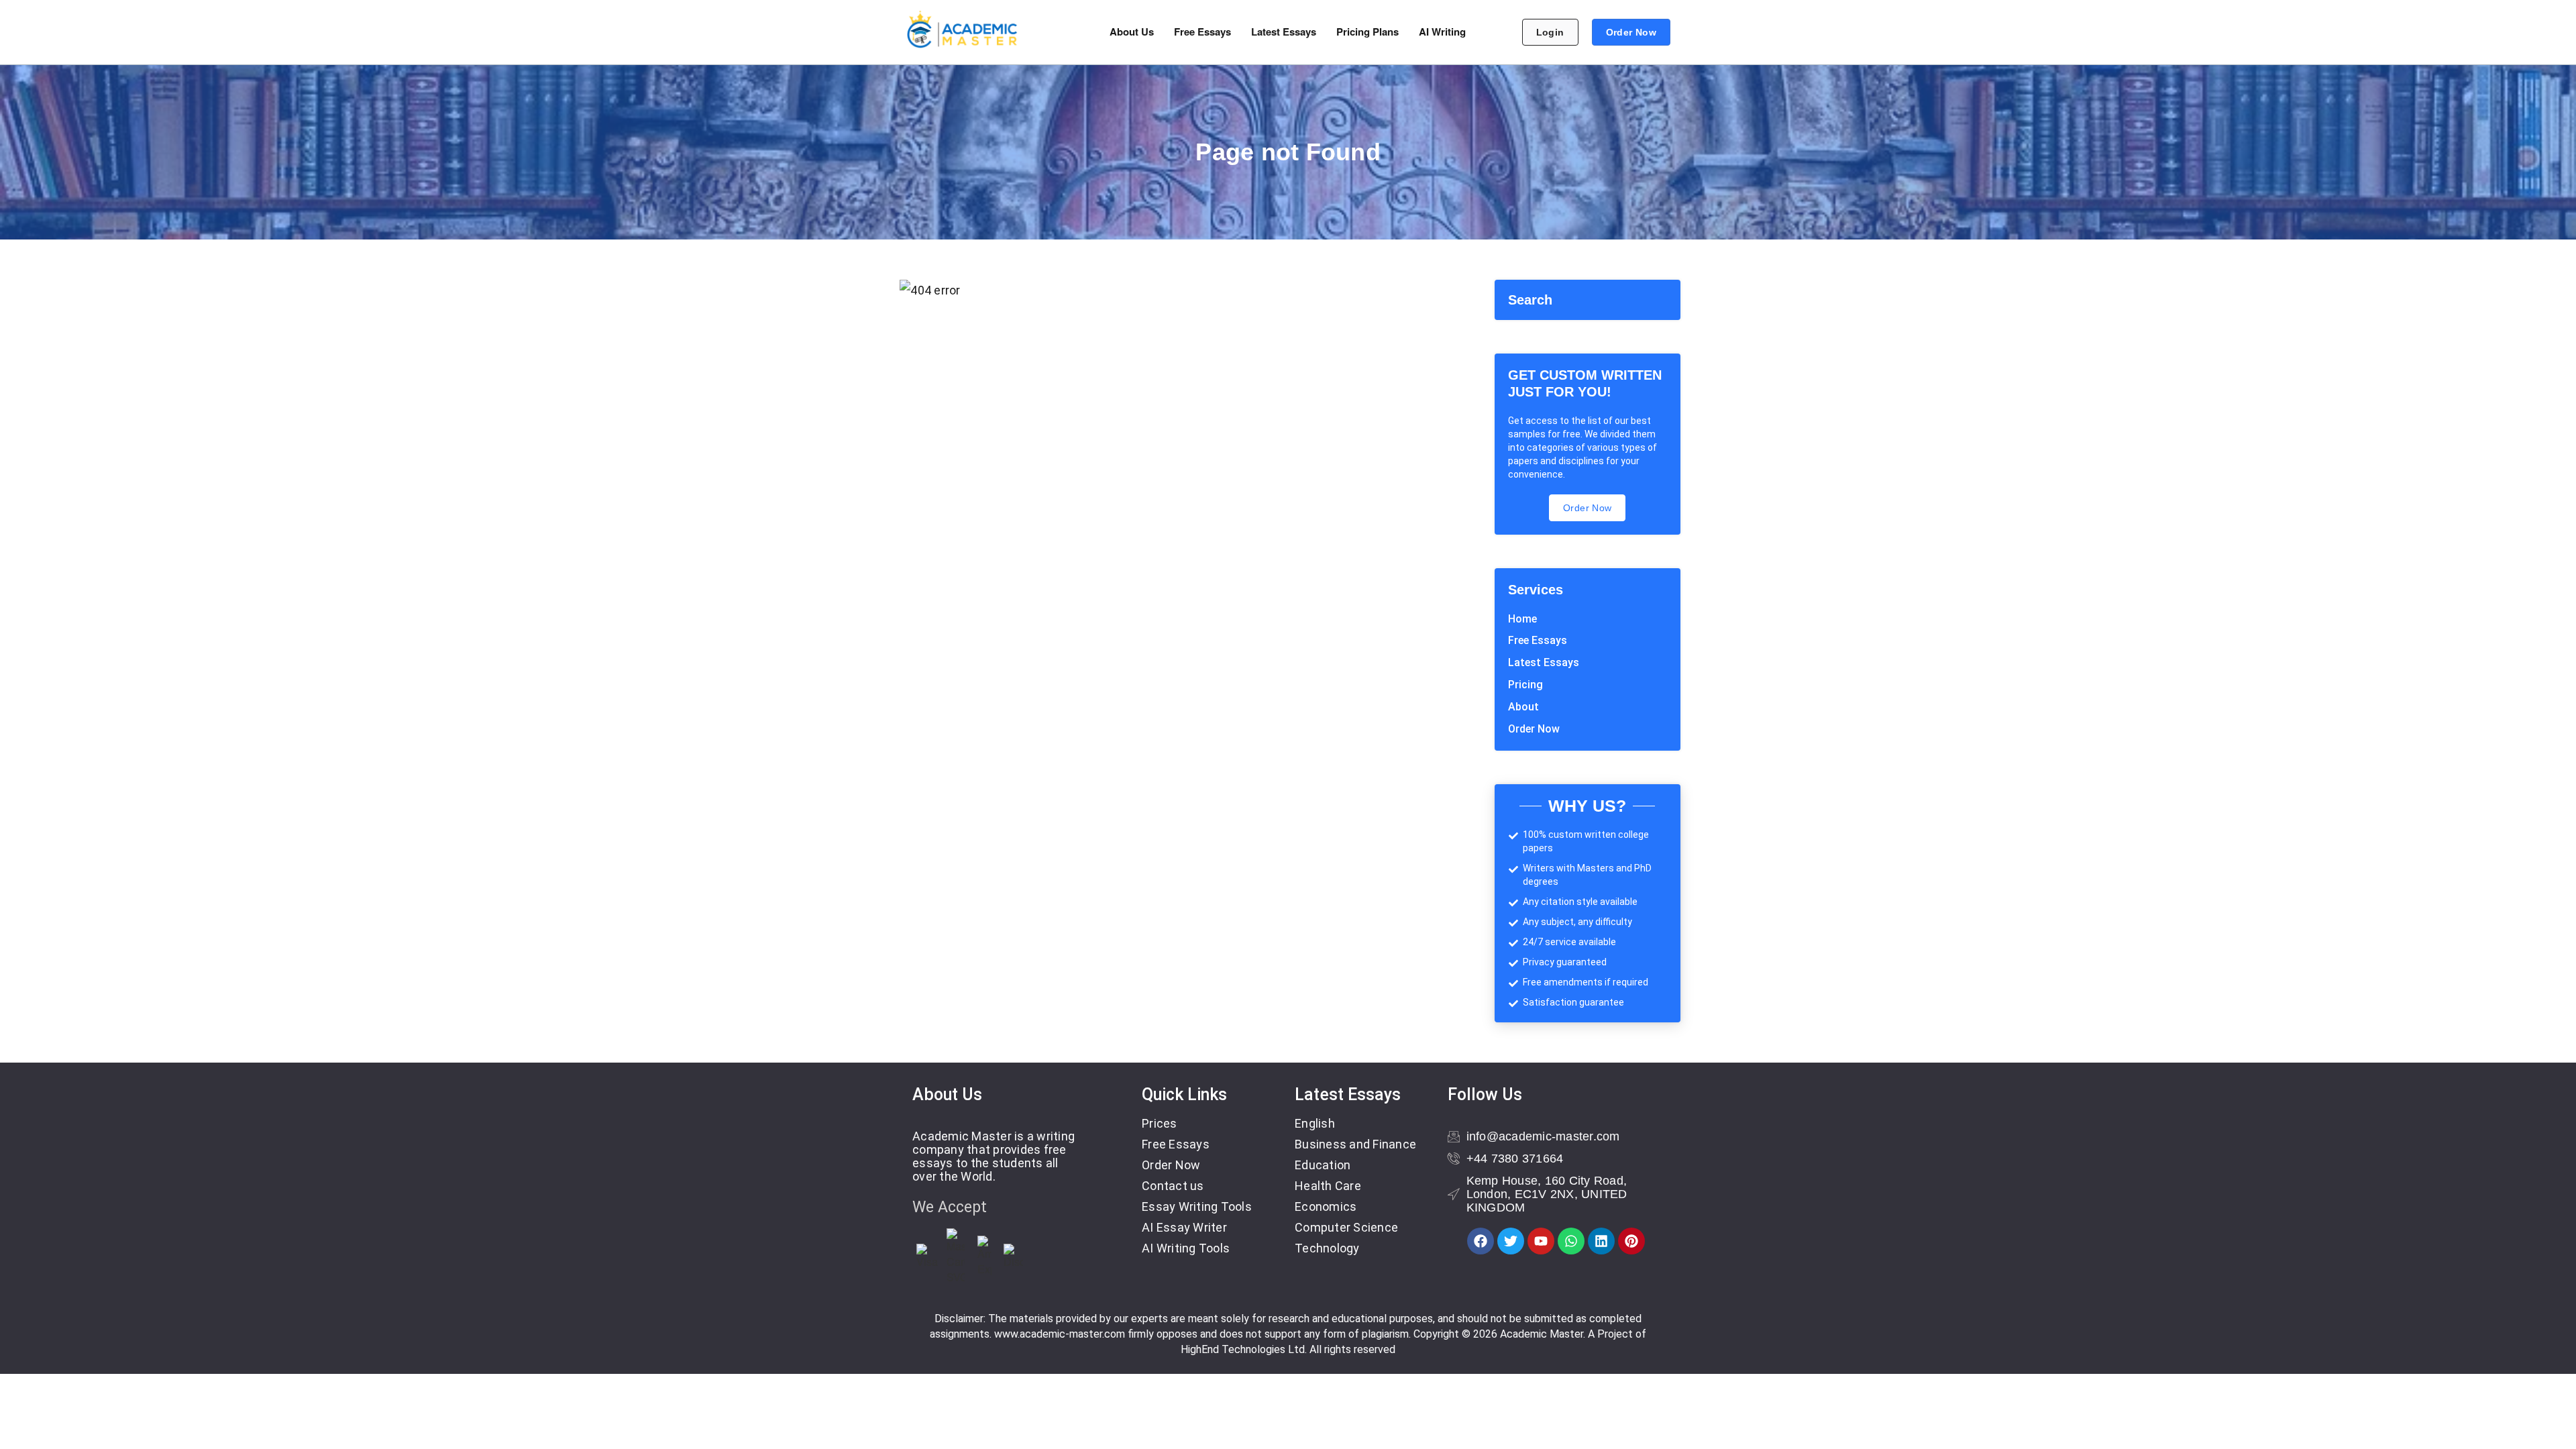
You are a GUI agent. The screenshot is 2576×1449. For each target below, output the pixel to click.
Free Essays (1202, 32)
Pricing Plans (1367, 32)
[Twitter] (1511, 1241)
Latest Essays (1284, 32)
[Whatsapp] (1571, 1241)
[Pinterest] (1631, 1241)
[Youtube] (1541, 1241)
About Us (1132, 32)
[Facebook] (1481, 1241)
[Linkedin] (1601, 1241)
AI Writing (1442, 32)
